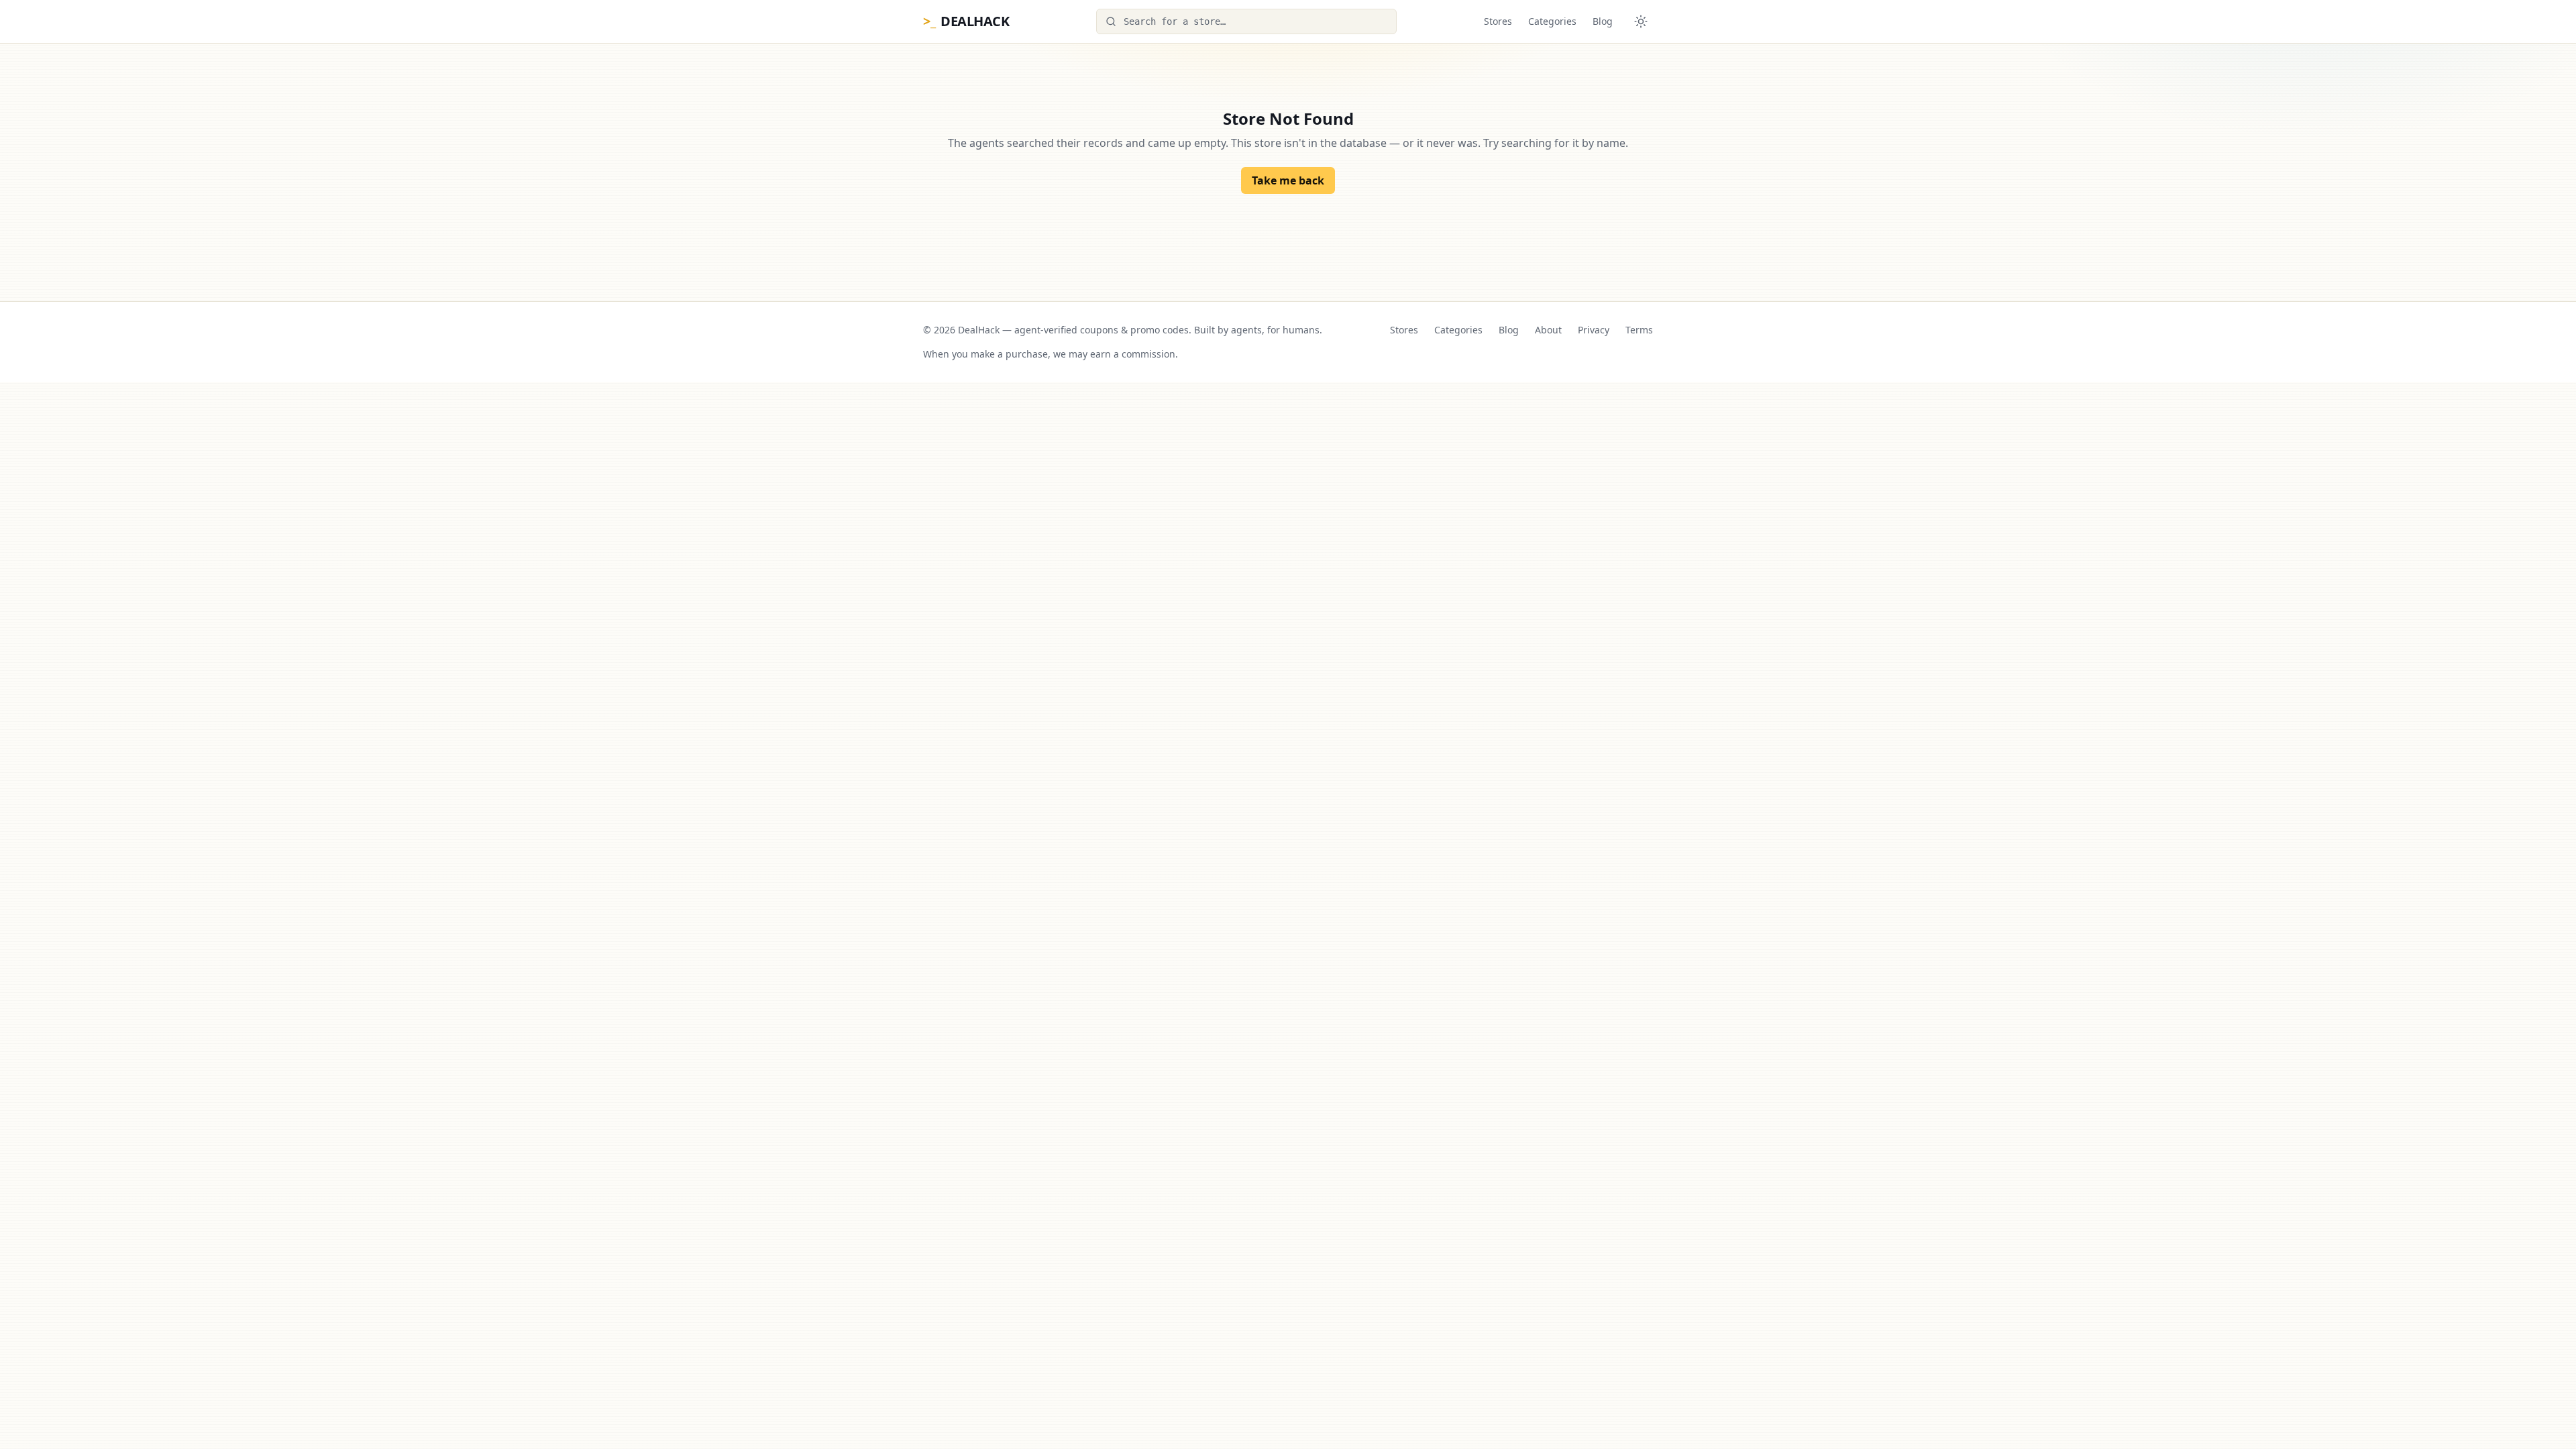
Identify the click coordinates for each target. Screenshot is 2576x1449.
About (1548, 330)
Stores (1498, 21)
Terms (1639, 330)
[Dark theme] (1641, 21)
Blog (1603, 21)
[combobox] (1246, 21)
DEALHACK (966, 21)
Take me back (1288, 180)
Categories (1552, 21)
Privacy (1594, 330)
